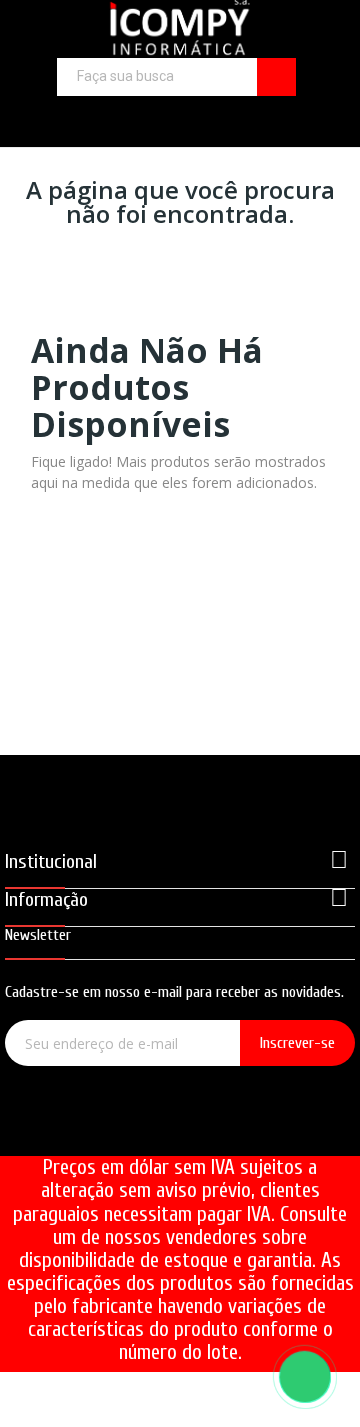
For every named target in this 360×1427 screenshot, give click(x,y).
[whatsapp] (237, 1131)
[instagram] (180, 1131)
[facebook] (123, 1131)
